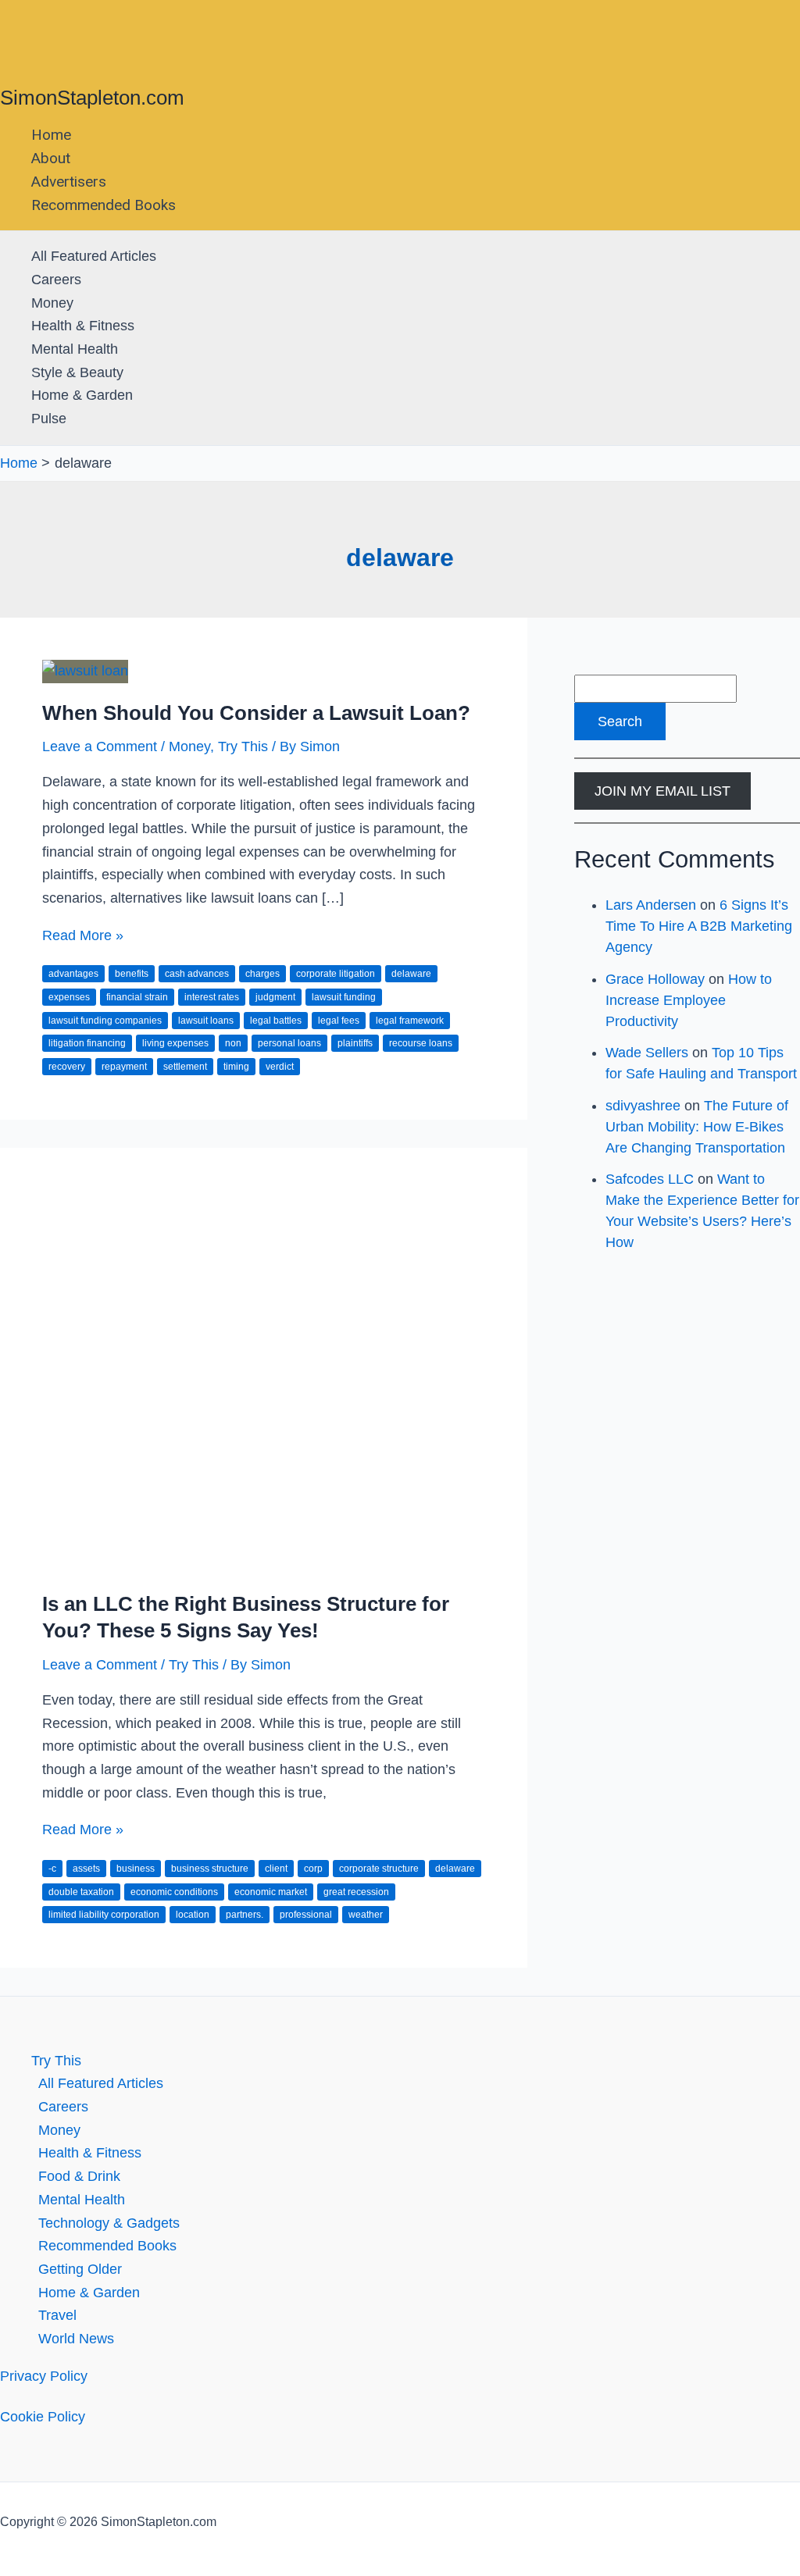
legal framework (410, 1021)
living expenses (175, 1043)
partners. (245, 1915)
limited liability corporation (104, 1915)
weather (366, 1915)
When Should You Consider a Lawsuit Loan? (256, 713)
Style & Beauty (77, 372)
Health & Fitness (83, 326)
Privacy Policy (44, 2376)
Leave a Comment (100, 746)
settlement (185, 1067)
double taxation (81, 1892)
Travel (57, 2315)
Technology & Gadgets (109, 2223)
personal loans (289, 1043)
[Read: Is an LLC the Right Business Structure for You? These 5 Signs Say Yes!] (264, 1562)
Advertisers (69, 182)
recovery (67, 1067)
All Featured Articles (94, 256)
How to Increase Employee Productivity (689, 1000)
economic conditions (174, 1892)
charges (262, 974)
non (233, 1043)
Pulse (49, 419)
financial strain (137, 997)
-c (52, 1869)
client (276, 1869)
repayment (124, 1067)
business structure (210, 1869)
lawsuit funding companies (105, 1021)
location (193, 1915)
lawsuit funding (344, 997)
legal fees (339, 1021)
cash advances (197, 974)
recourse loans (421, 1043)
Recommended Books (104, 205)
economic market (271, 1892)
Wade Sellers (647, 1053)
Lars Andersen (651, 905)
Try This (243, 746)
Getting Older (80, 2269)
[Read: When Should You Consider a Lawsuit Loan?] (85, 671)
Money (52, 303)
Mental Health (75, 349)
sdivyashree (643, 1106)
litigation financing (87, 1043)
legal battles (276, 1021)
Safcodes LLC (650, 1179)
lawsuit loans (206, 1021)
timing (236, 1067)
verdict (280, 1067)
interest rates (212, 997)
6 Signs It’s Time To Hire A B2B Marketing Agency (699, 926)
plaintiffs (355, 1043)
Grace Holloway (655, 979)
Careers (56, 280)
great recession (356, 1892)
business (136, 1869)
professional (306, 1915)
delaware (411, 974)
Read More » (83, 935)
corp (313, 1869)
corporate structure (379, 1869)
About (51, 158)
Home (51, 135)
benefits (132, 974)
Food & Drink (79, 2176)
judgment (275, 997)
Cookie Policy (43, 2417)
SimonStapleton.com (92, 98)
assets (86, 1869)
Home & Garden (82, 395)
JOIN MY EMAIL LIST (662, 791)
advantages (73, 974)
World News (76, 2339)
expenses (69, 997)
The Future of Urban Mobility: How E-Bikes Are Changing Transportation (697, 1127)
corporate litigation (336, 974)
